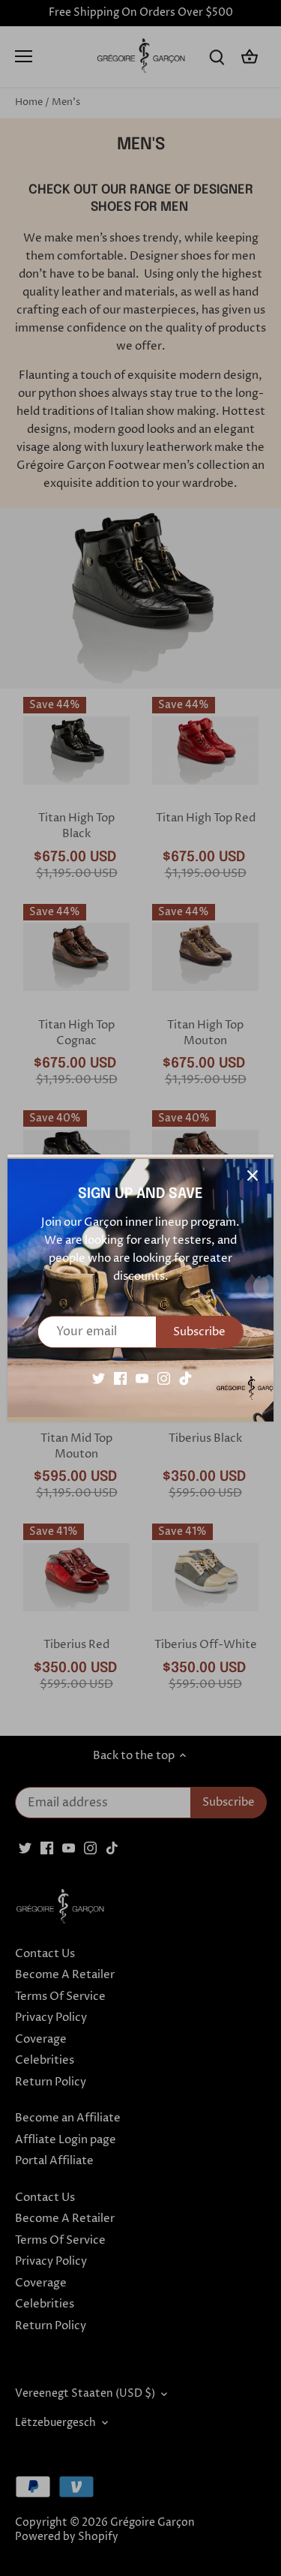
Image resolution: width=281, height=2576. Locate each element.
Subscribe (199, 1332)
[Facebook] (120, 1378)
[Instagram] (164, 1378)
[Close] (253, 1175)
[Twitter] (99, 1378)
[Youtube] (142, 1378)
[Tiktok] (185, 1378)
